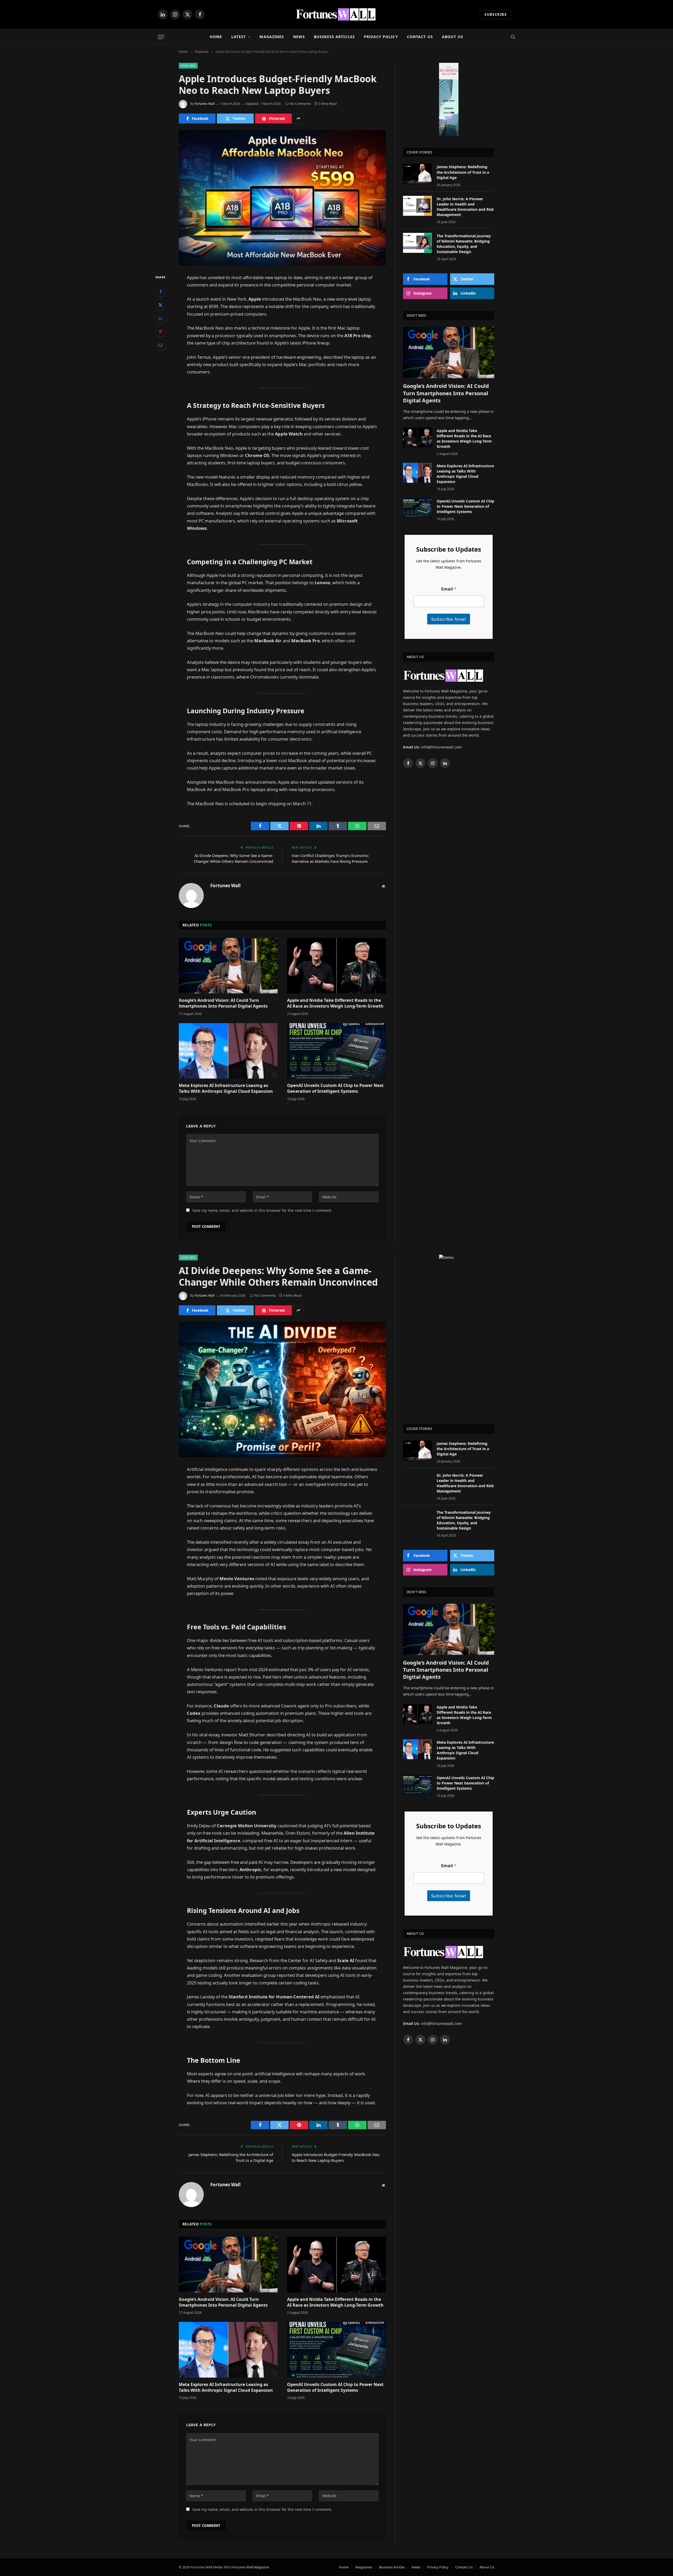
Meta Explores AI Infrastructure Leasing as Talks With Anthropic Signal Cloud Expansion (226, 1088)
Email (449, 589)
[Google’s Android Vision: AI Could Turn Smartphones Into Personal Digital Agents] (228, 966)
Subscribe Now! (449, 619)
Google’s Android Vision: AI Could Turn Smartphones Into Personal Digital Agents (223, 1003)
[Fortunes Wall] (337, 14)
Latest (239, 37)
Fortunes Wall (205, 104)
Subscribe (496, 14)
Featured (188, 66)
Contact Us (420, 37)
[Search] (513, 37)
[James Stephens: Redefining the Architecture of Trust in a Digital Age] (417, 174)
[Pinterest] (160, 332)
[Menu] (161, 37)
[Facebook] (160, 291)
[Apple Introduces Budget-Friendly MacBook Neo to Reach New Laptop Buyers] (282, 198)
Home (216, 37)
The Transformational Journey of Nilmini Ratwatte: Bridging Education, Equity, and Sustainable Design (464, 244)
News (299, 37)
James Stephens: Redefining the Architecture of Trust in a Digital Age (463, 172)
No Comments (300, 104)
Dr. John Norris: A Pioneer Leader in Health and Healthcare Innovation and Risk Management (465, 207)
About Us (453, 37)
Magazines (272, 37)
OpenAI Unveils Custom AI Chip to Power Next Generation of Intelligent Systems (335, 1088)
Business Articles (334, 37)
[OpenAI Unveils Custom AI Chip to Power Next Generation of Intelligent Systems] (336, 1051)
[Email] (160, 345)
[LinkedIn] (160, 318)
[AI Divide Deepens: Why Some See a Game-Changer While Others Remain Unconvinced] (282, 1390)
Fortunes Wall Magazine (250, 2567)
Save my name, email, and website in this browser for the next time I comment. (262, 1210)
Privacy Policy (381, 37)
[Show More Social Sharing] (298, 119)
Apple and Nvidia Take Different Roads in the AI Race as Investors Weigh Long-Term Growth (335, 1003)
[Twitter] (160, 305)
